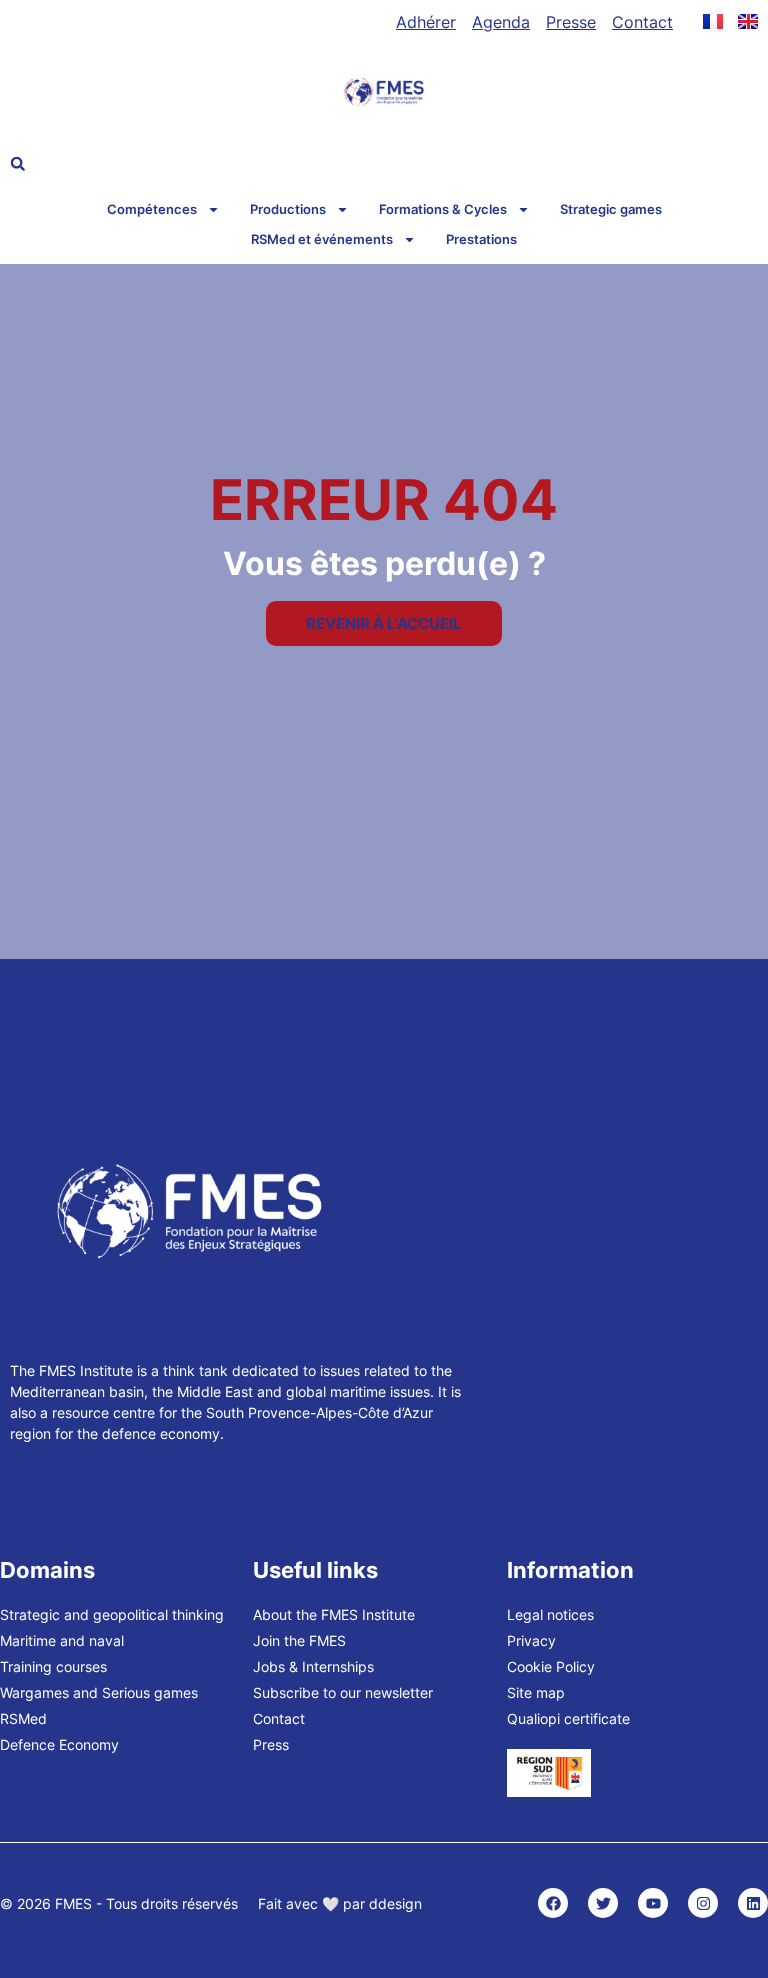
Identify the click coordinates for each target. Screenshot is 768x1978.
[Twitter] (603, 1903)
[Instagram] (703, 1903)
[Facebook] (553, 1903)
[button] (18, 164)
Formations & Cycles (443, 209)
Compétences (152, 209)
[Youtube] (653, 1903)
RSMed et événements (322, 239)
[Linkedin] (753, 1903)
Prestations (481, 239)
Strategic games (611, 209)
